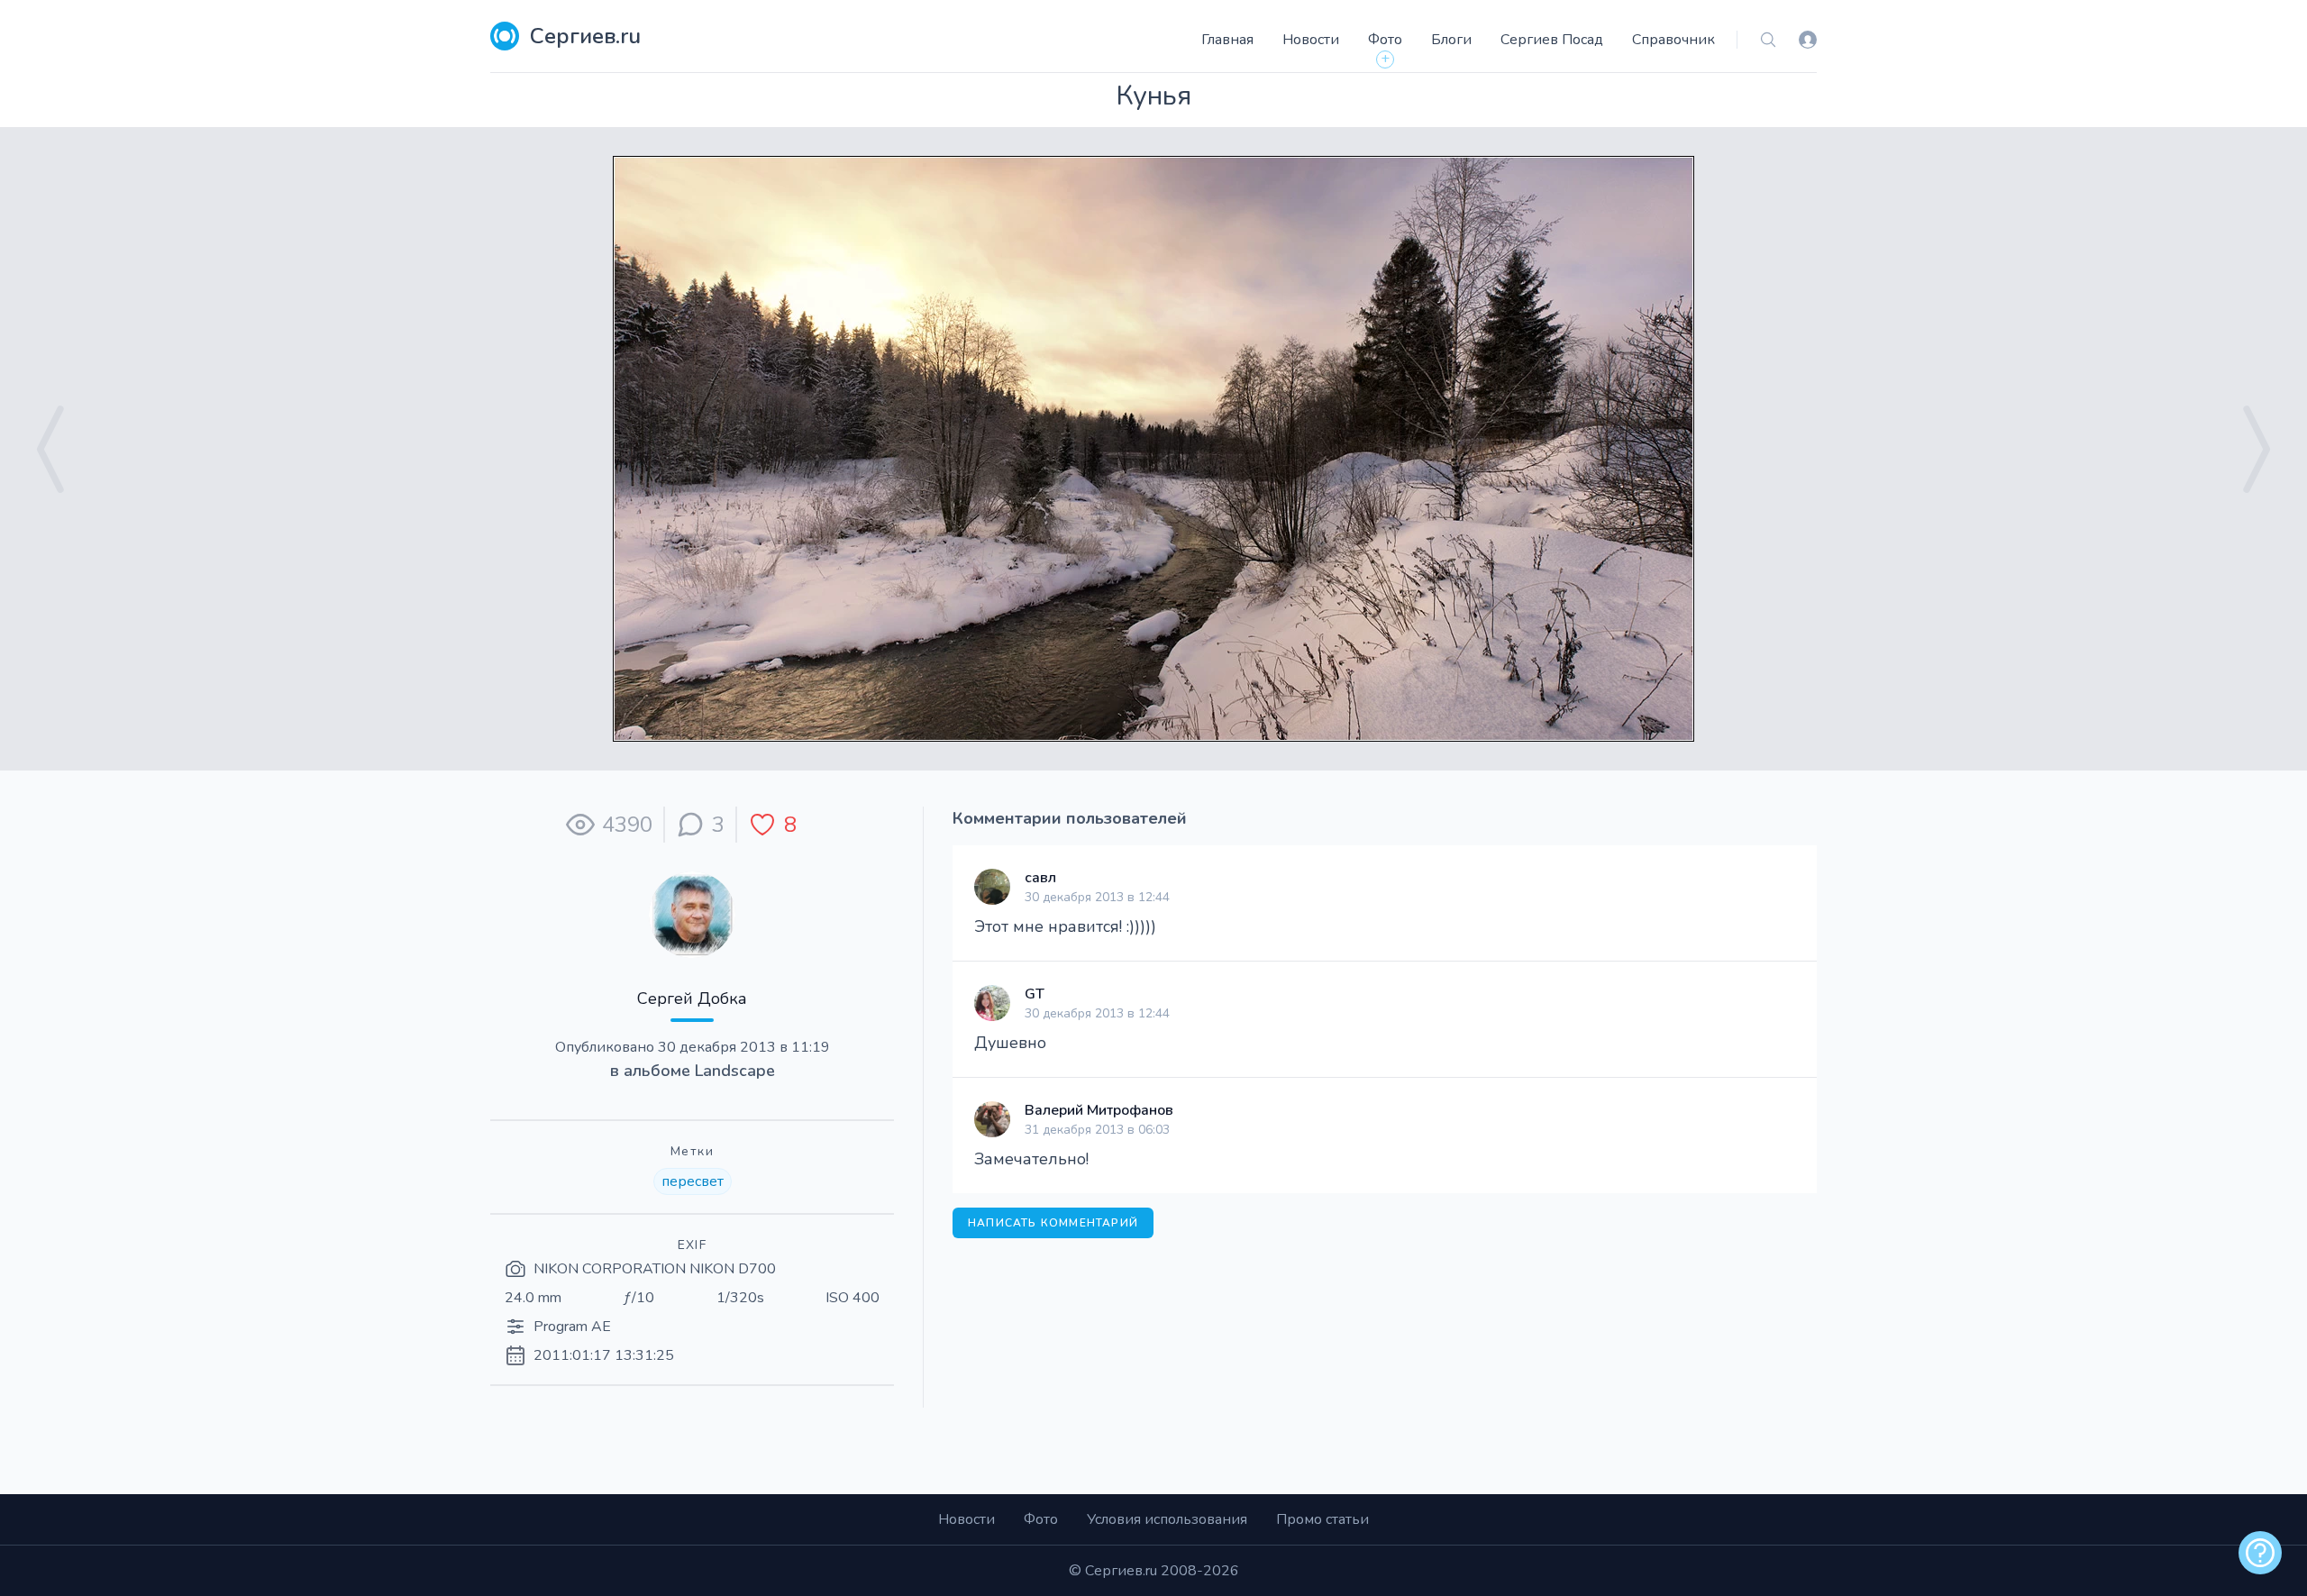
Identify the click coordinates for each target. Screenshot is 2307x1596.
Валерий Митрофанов (1099, 1110)
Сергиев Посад (1552, 40)
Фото (1385, 40)
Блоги (1451, 40)
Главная (1227, 40)
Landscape (735, 1071)
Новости (1311, 40)
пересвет (693, 1181)
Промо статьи (1322, 1519)
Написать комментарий (1053, 1223)
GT (1035, 994)
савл (1040, 878)
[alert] (2260, 1553)
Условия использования (1167, 1519)
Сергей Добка (692, 999)
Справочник (1673, 40)
